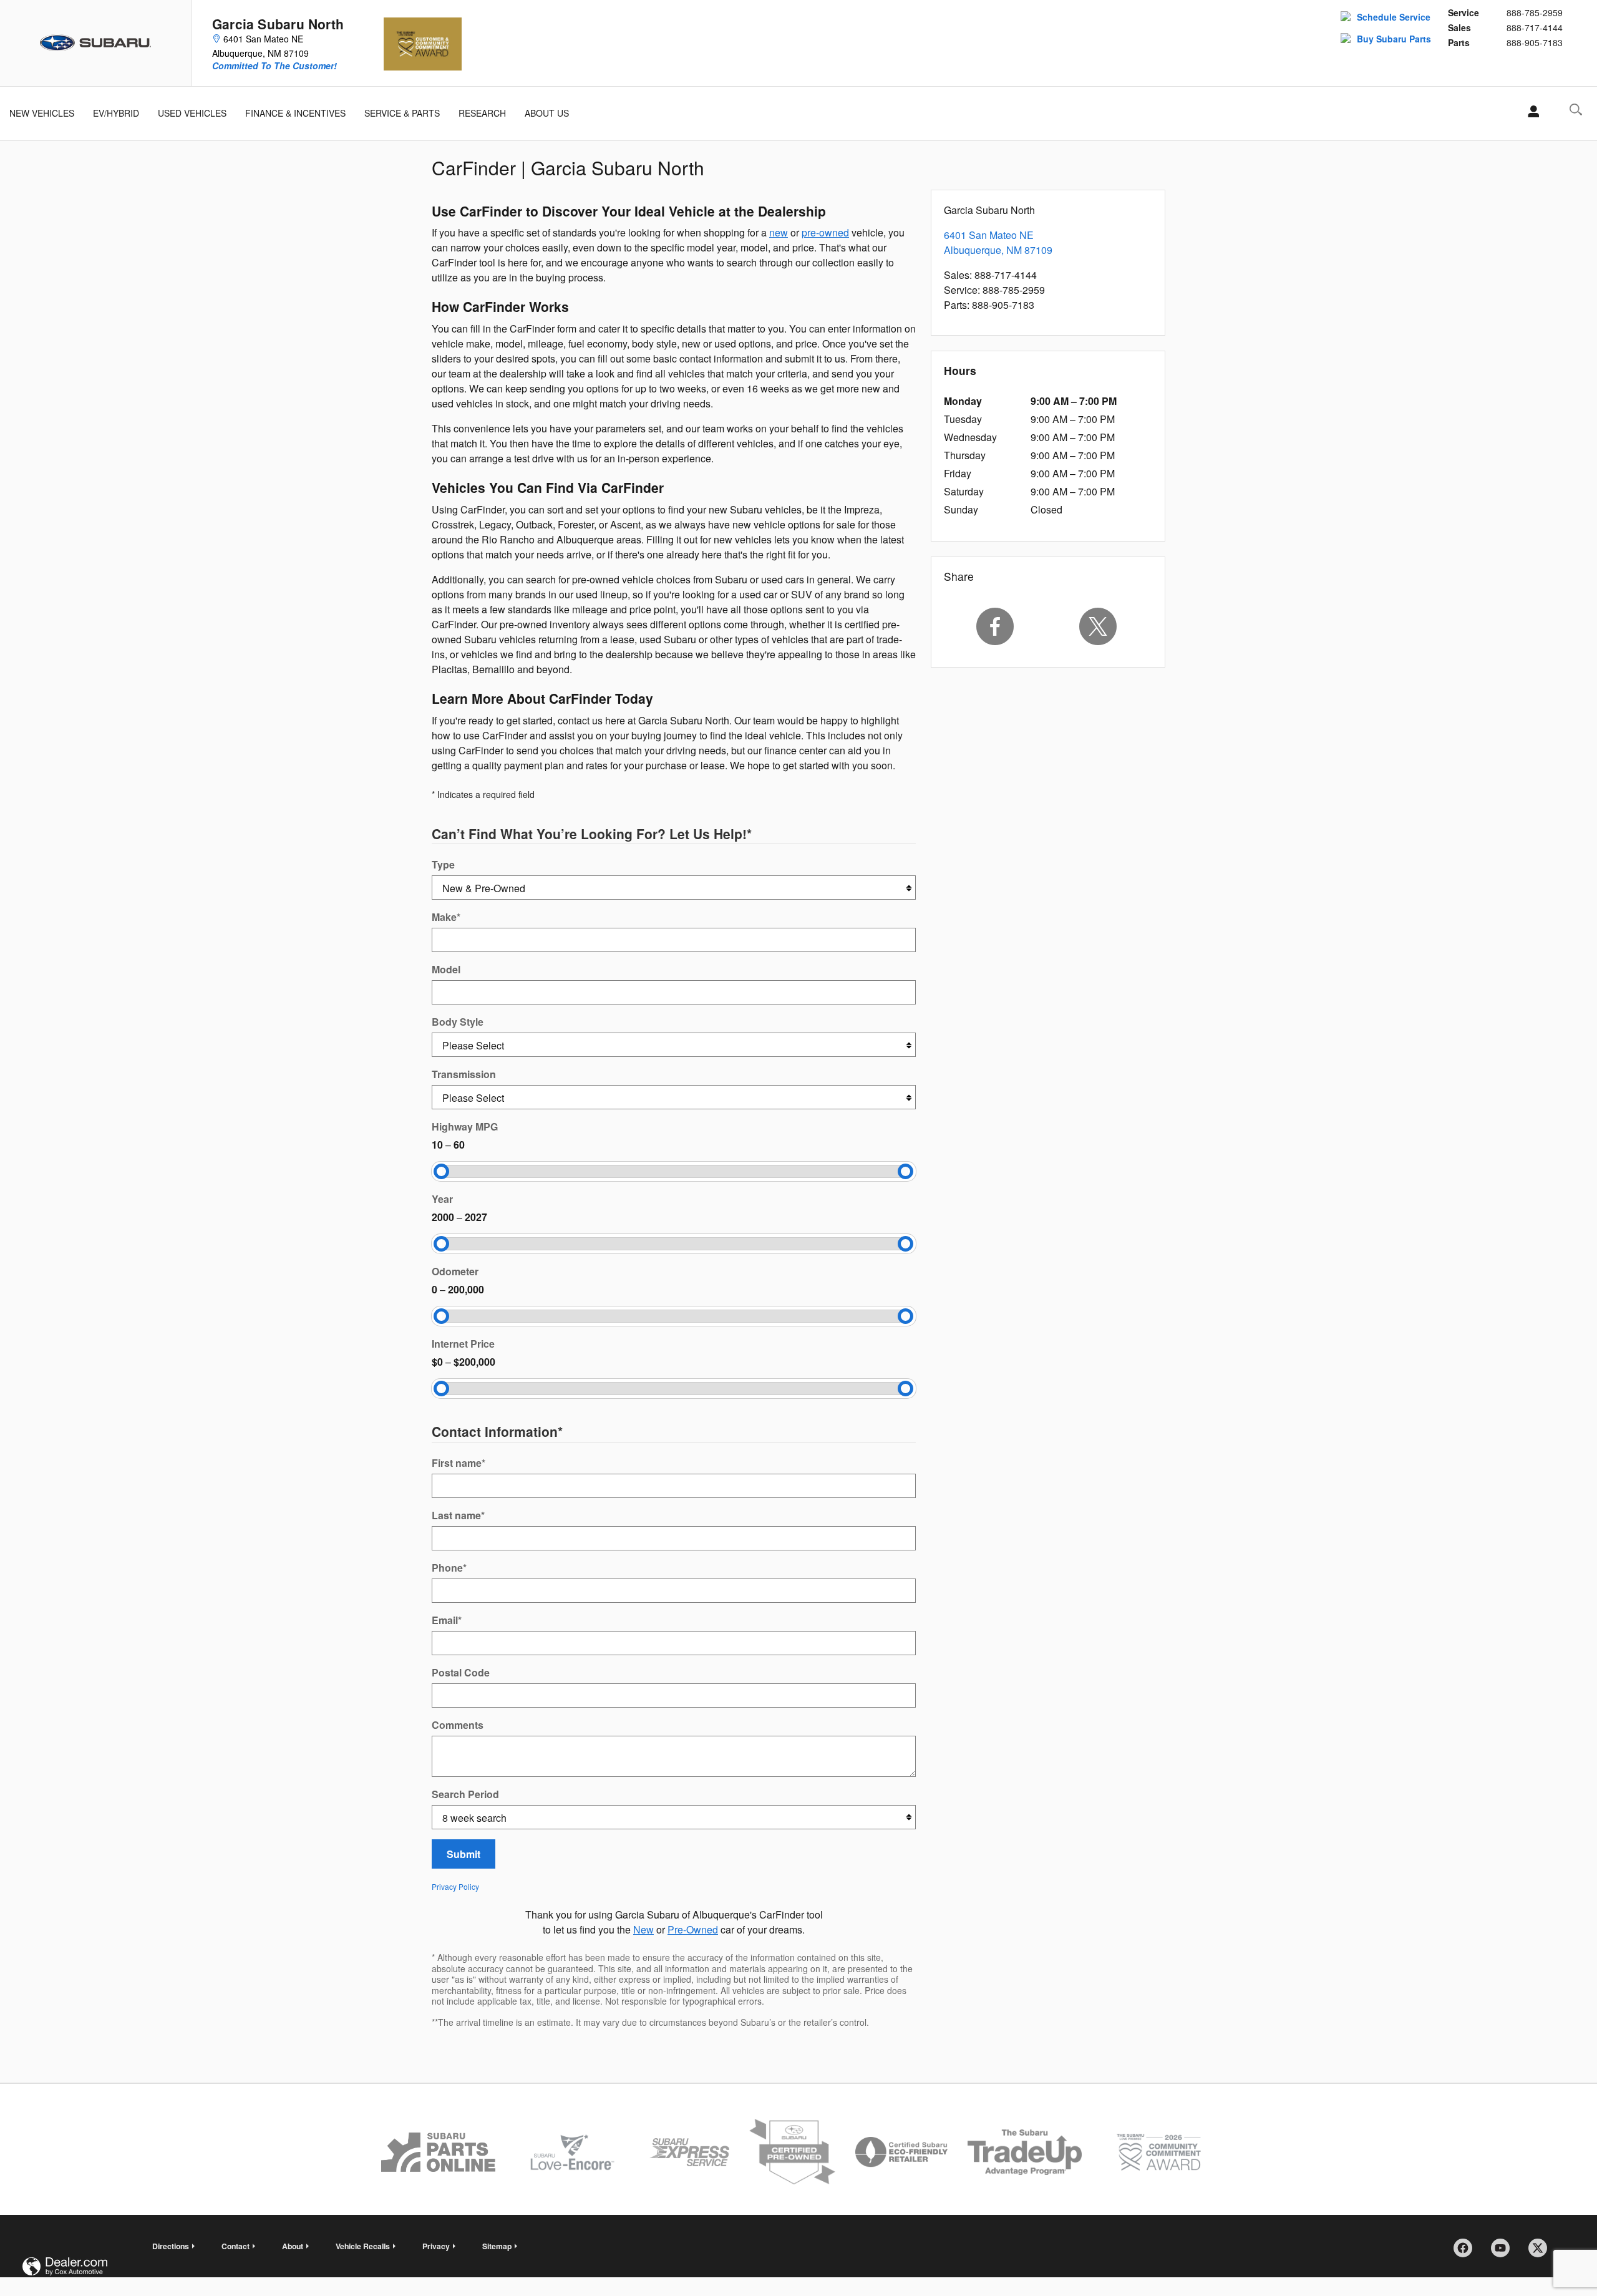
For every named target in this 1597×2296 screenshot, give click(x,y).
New (643, 1929)
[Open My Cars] (1530, 112)
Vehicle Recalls (363, 2246)
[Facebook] (995, 626)
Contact (235, 2246)
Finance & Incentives (295, 113)
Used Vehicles (192, 113)
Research (482, 113)
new (779, 232)
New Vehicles (42, 113)
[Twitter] (1099, 626)
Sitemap (497, 2246)
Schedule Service (1394, 17)
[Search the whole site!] (1576, 109)
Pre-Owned (693, 1929)
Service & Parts (402, 113)
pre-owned (825, 232)
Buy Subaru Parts (1394, 39)
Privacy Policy (455, 1886)
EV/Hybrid (116, 113)
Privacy (436, 2246)
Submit (464, 1854)
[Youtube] (1505, 2252)
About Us (547, 113)
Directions (171, 2246)
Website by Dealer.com (65, 2266)
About (293, 2246)
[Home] (96, 43)
